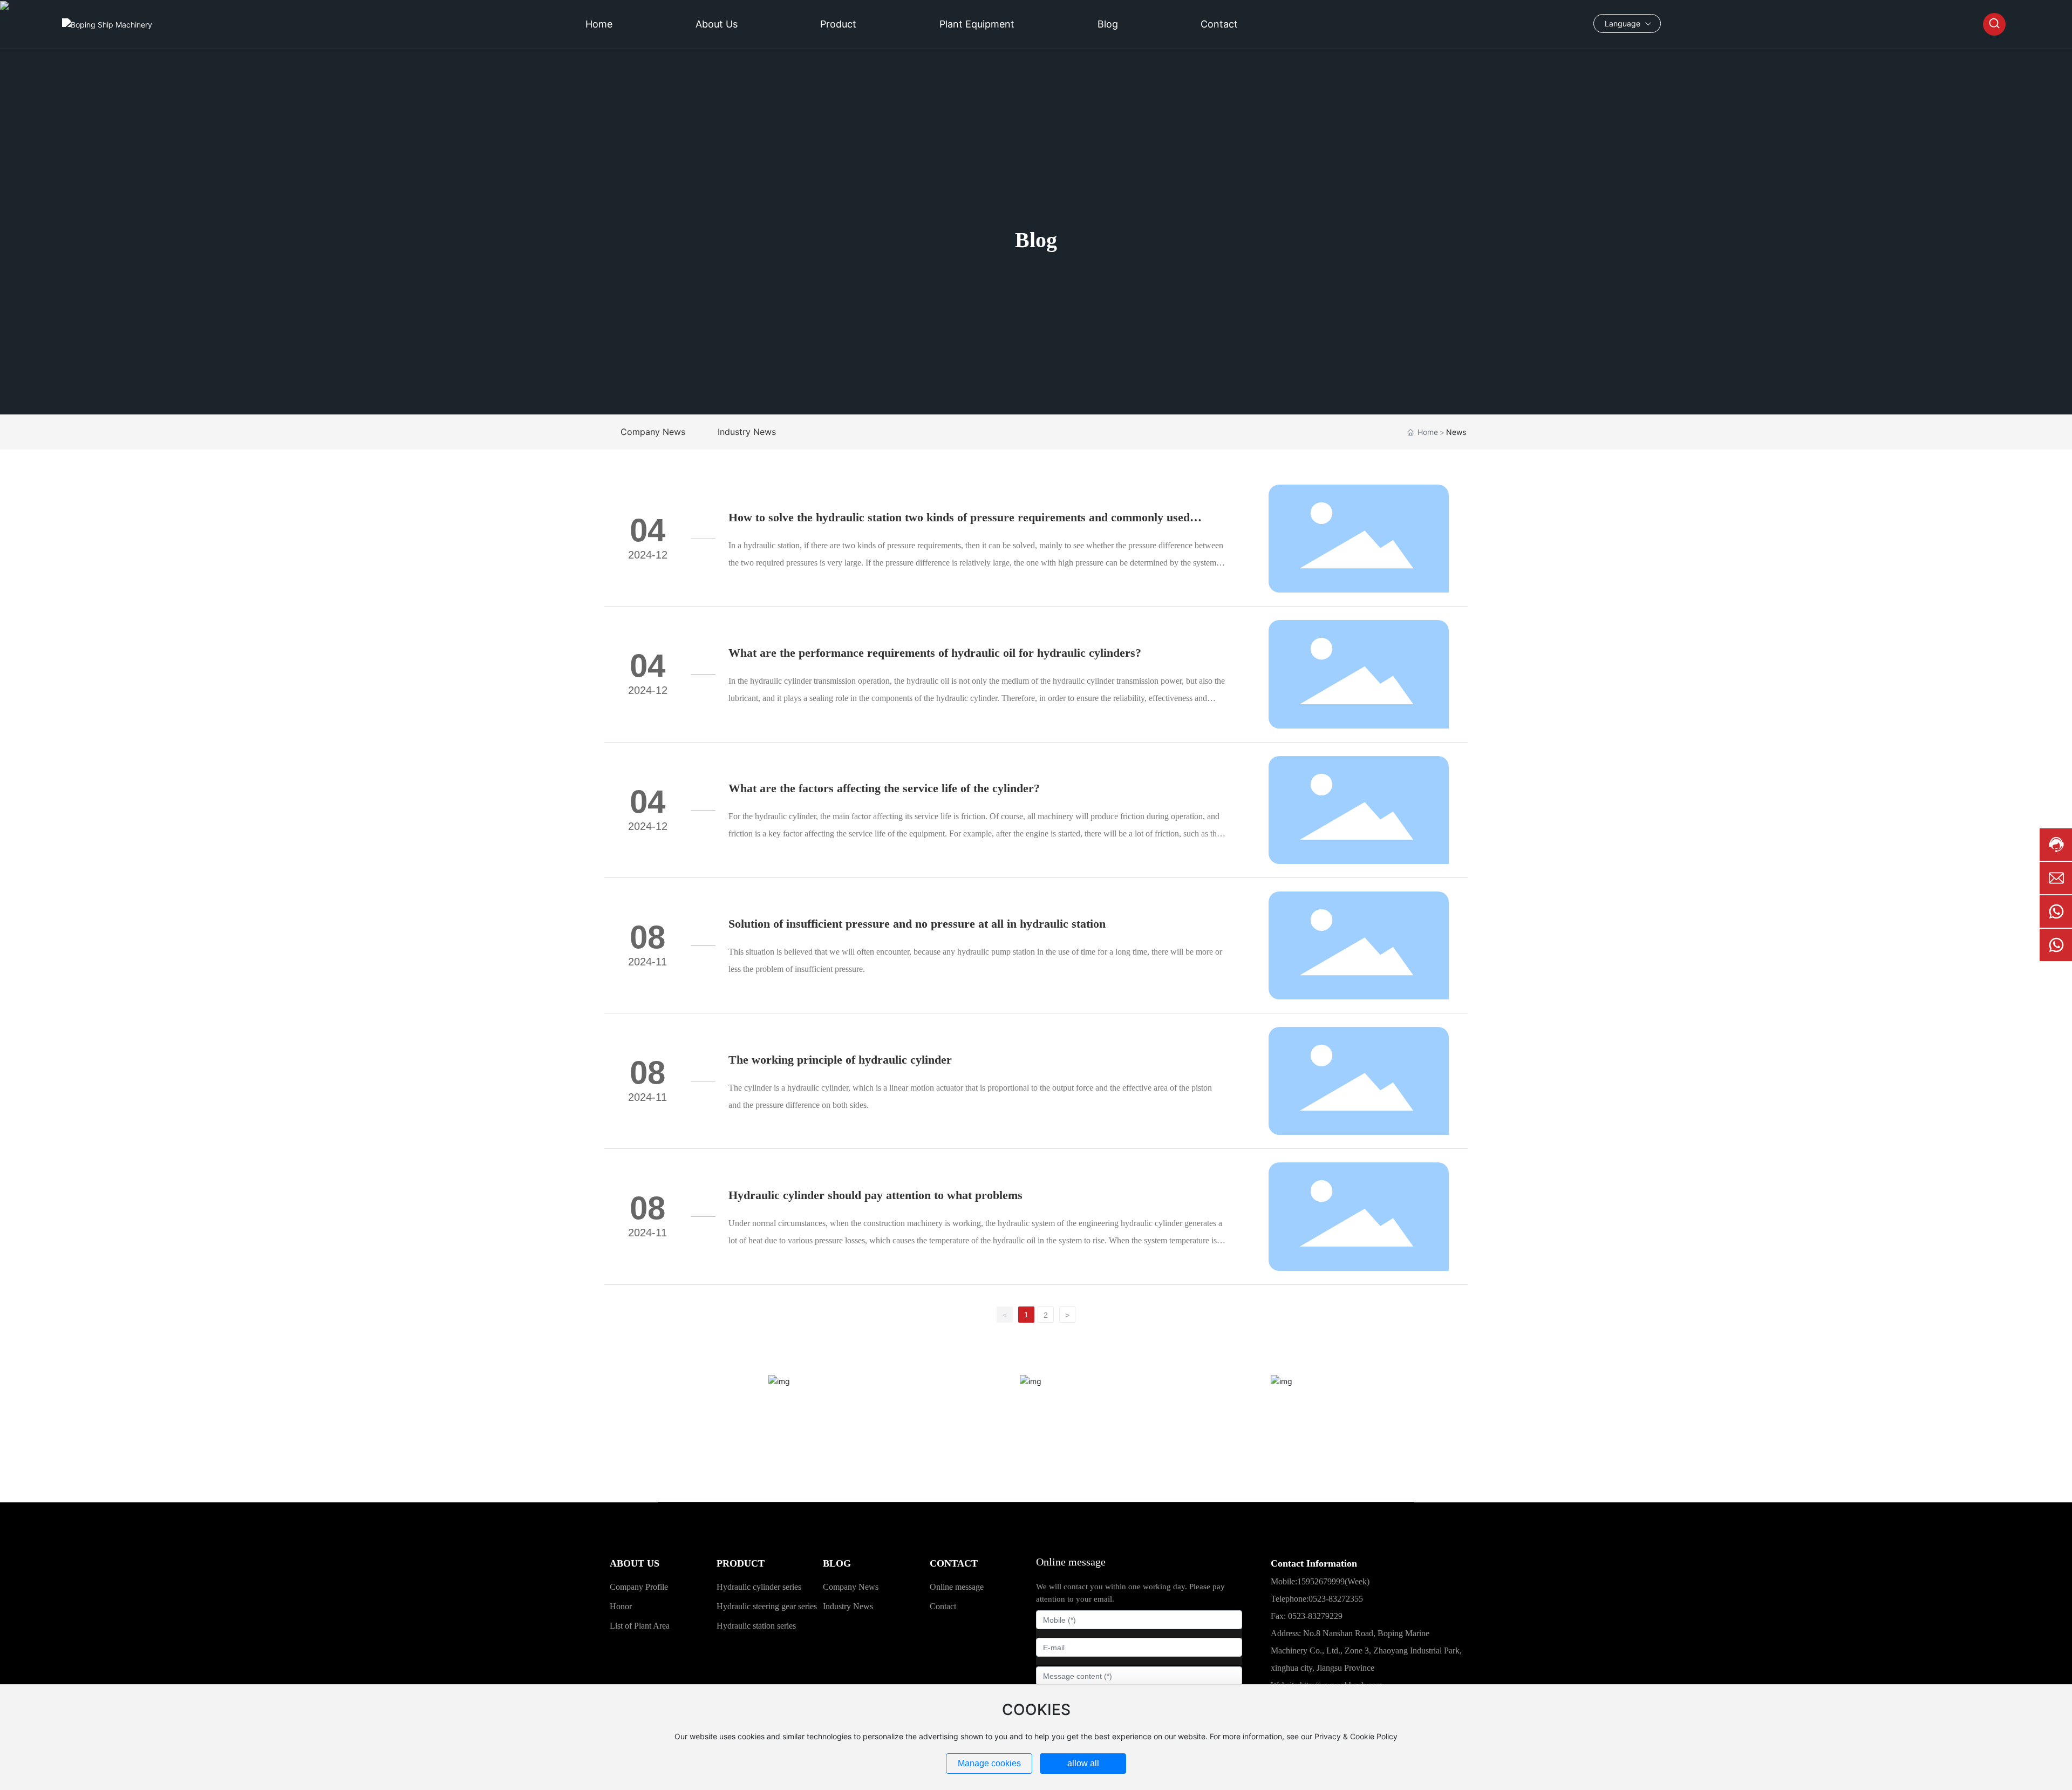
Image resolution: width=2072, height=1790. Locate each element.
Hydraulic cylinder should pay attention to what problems (875, 1195)
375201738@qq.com (1288, 1461)
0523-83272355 (1336, 1599)
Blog (1036, 240)
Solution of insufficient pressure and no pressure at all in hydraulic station (917, 924)
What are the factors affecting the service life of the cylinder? (884, 788)
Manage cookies (989, 1763)
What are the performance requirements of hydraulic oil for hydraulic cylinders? (935, 653)
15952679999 (1036, 1452)
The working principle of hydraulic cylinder (840, 1060)
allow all (1083, 1763)
